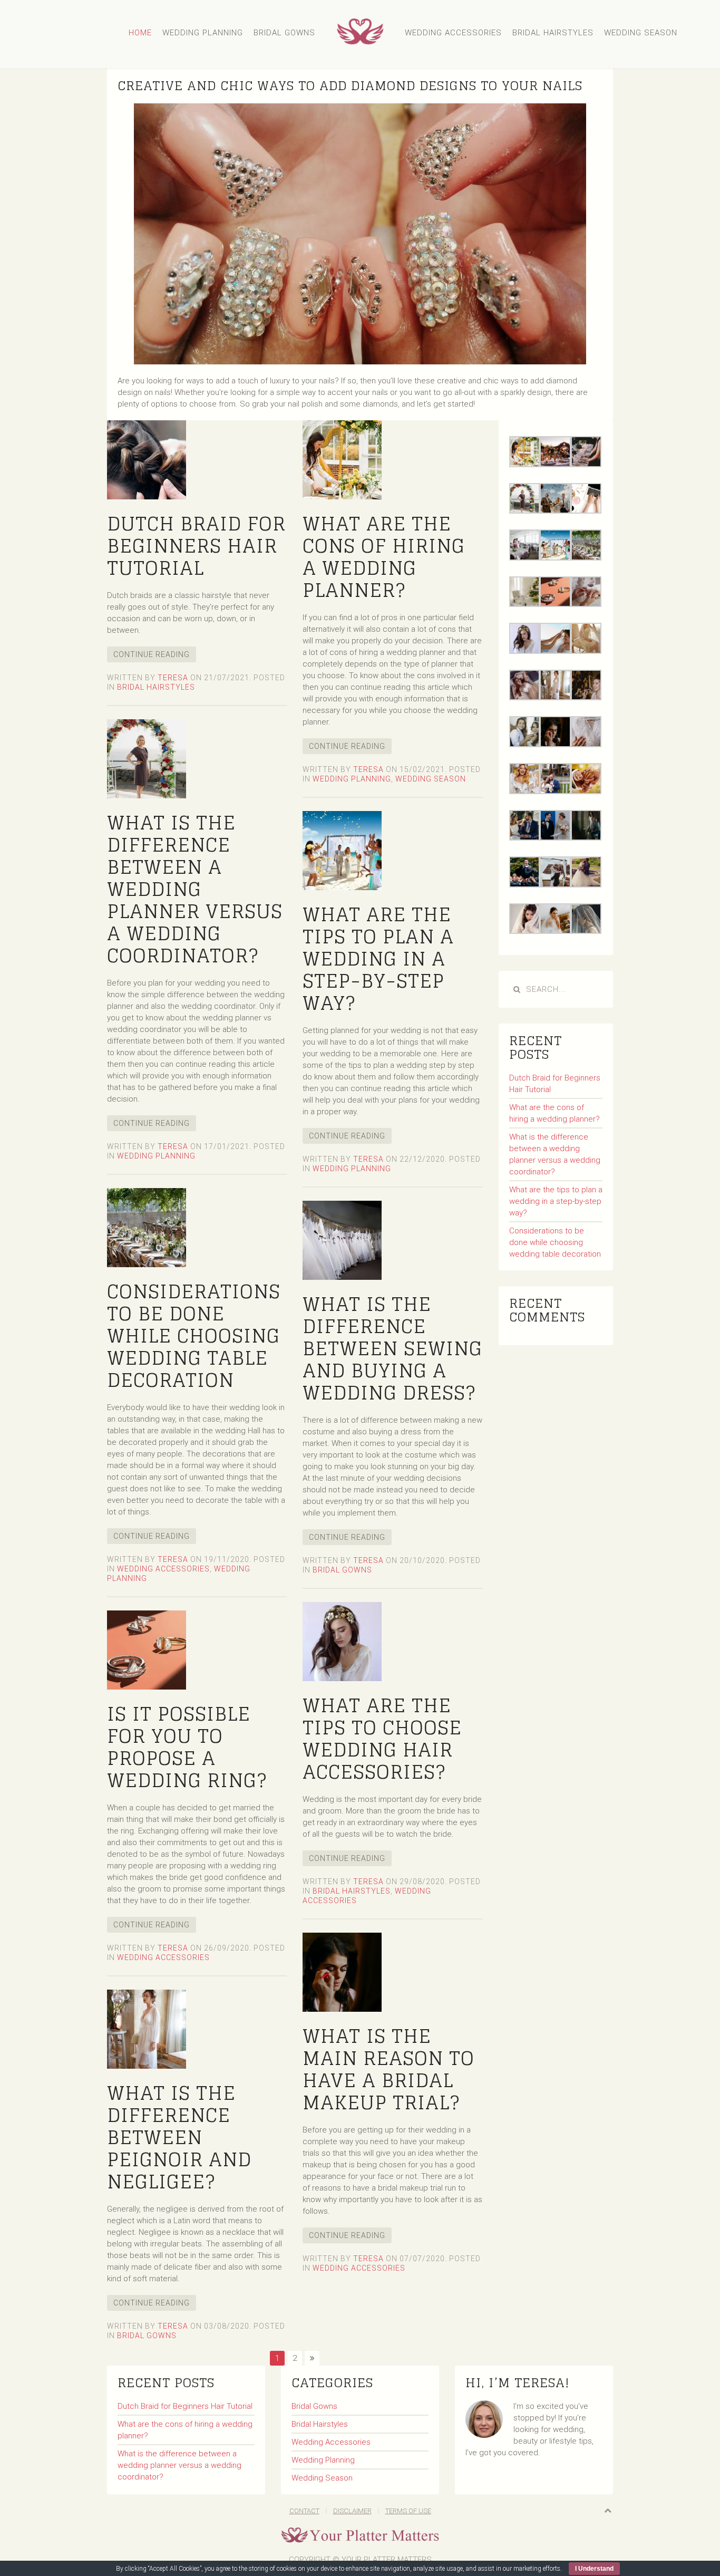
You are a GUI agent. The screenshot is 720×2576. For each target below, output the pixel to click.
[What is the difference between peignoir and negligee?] (147, 2029)
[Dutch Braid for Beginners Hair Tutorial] (147, 459)
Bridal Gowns (284, 33)
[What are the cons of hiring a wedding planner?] (342, 459)
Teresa (173, 678)
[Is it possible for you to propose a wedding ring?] (147, 1649)
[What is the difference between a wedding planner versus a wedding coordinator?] (147, 758)
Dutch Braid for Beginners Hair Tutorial (196, 546)
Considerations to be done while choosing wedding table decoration (194, 1335)
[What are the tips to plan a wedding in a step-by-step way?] (342, 850)
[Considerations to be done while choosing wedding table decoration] (147, 1227)
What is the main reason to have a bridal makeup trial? (388, 2069)
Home (140, 33)
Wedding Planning (203, 33)
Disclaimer (352, 2511)
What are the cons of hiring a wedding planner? (384, 557)
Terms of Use (408, 2511)
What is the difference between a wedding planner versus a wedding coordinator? (195, 889)
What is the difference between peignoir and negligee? (179, 2137)
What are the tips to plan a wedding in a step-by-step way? (378, 958)
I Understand (594, 2569)
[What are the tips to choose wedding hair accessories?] (342, 1641)
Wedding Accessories (453, 33)
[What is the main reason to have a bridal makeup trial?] (342, 1972)
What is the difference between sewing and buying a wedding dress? (392, 1348)
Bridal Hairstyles (553, 33)
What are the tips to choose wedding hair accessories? (382, 1738)
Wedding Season (641, 33)
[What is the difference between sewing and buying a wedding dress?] (342, 1240)
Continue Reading (152, 654)
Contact (304, 2511)
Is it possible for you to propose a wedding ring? (187, 1747)
